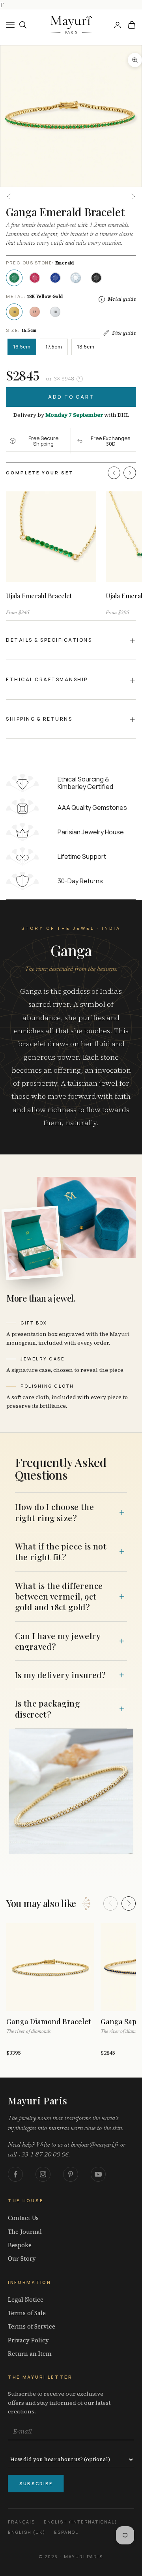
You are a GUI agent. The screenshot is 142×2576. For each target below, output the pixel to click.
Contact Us (23, 2218)
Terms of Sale (27, 2313)
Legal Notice (26, 2300)
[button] (114, 473)
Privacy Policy (28, 2340)
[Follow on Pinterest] (71, 2174)
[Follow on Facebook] (15, 2174)
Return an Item (30, 2354)
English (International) (80, 2522)
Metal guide (122, 299)
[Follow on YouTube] (98, 2174)
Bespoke (20, 2245)
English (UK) (27, 2532)
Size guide (124, 333)
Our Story (22, 2259)
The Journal (25, 2232)
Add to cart (71, 397)
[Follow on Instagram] (43, 2174)
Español (66, 2532)
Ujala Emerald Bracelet (39, 596)
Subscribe (36, 2483)
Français (21, 2522)
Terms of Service (32, 2327)
